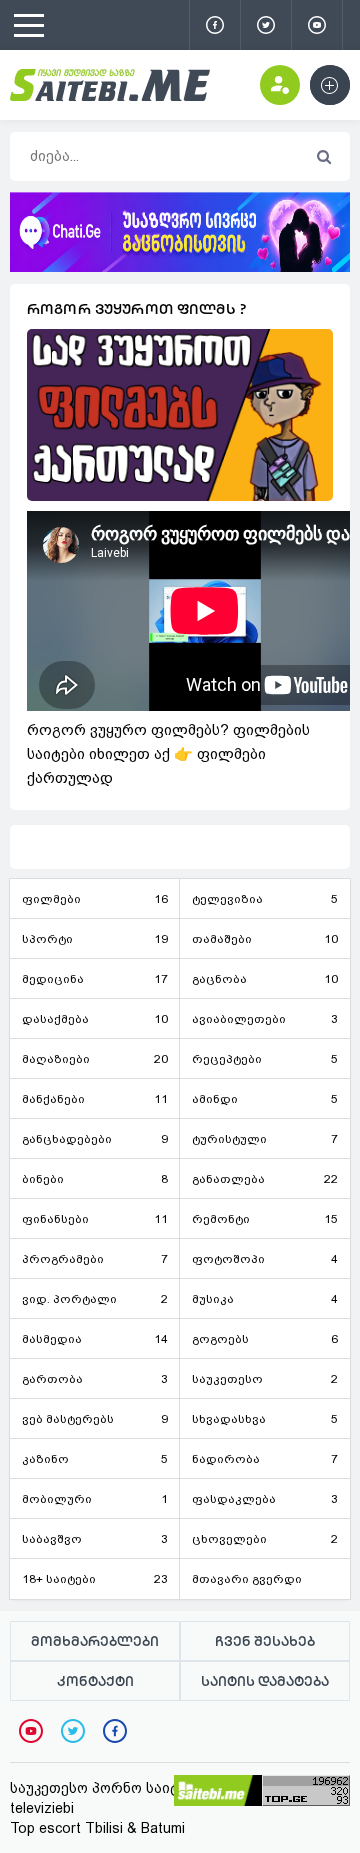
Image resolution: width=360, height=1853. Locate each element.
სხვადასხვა (265, 1419)
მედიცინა (95, 979)
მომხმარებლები (95, 1641)
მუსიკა (265, 1299)
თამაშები (265, 939)
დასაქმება (95, 1019)
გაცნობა (265, 979)
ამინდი (265, 1099)
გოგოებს (265, 1339)
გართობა (95, 1379)
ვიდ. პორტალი (95, 1299)
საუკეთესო (265, 1379)
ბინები (95, 1179)
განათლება (265, 1179)
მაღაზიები (95, 1059)
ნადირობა (265, 1459)
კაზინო (95, 1459)
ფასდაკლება (265, 1499)
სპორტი (95, 939)
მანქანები (95, 1099)
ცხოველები (265, 1539)
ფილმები (95, 899)
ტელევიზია (265, 899)
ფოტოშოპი (265, 1259)
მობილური (95, 1499)
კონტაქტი (95, 1681)
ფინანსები (95, 1219)
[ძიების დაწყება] (323, 157)
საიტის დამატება (265, 1681)
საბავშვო (95, 1539)
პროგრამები (95, 1259)
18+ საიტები (95, 1579)
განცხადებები (95, 1139)
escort (60, 1828)
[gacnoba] (180, 267)
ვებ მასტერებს (95, 1419)
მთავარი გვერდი (247, 1579)
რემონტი (265, 1219)
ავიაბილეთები (265, 1019)
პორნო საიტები (148, 1788)
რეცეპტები (265, 1059)
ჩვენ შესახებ (265, 1641)
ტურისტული (265, 1139)
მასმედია (95, 1339)
